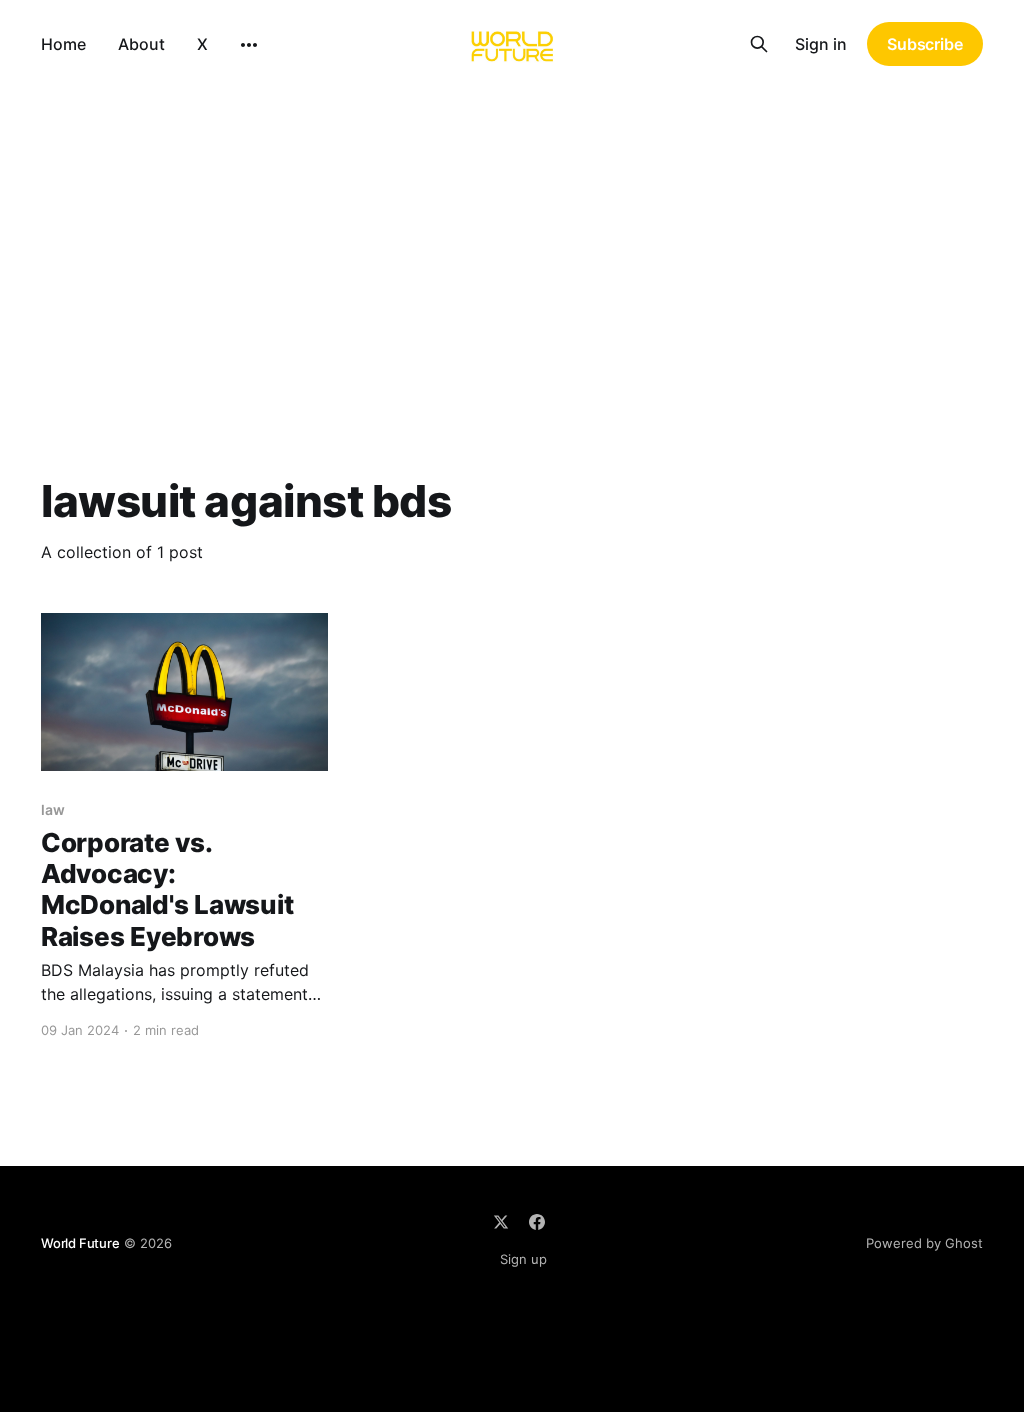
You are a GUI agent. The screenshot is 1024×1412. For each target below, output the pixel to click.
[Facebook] (537, 1222)
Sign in (821, 44)
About (141, 44)
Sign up (523, 1259)
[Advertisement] (512, 238)
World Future (80, 1243)
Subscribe (925, 44)
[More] (249, 45)
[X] (501, 1222)
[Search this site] (759, 44)
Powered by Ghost (924, 1243)
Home (63, 44)
